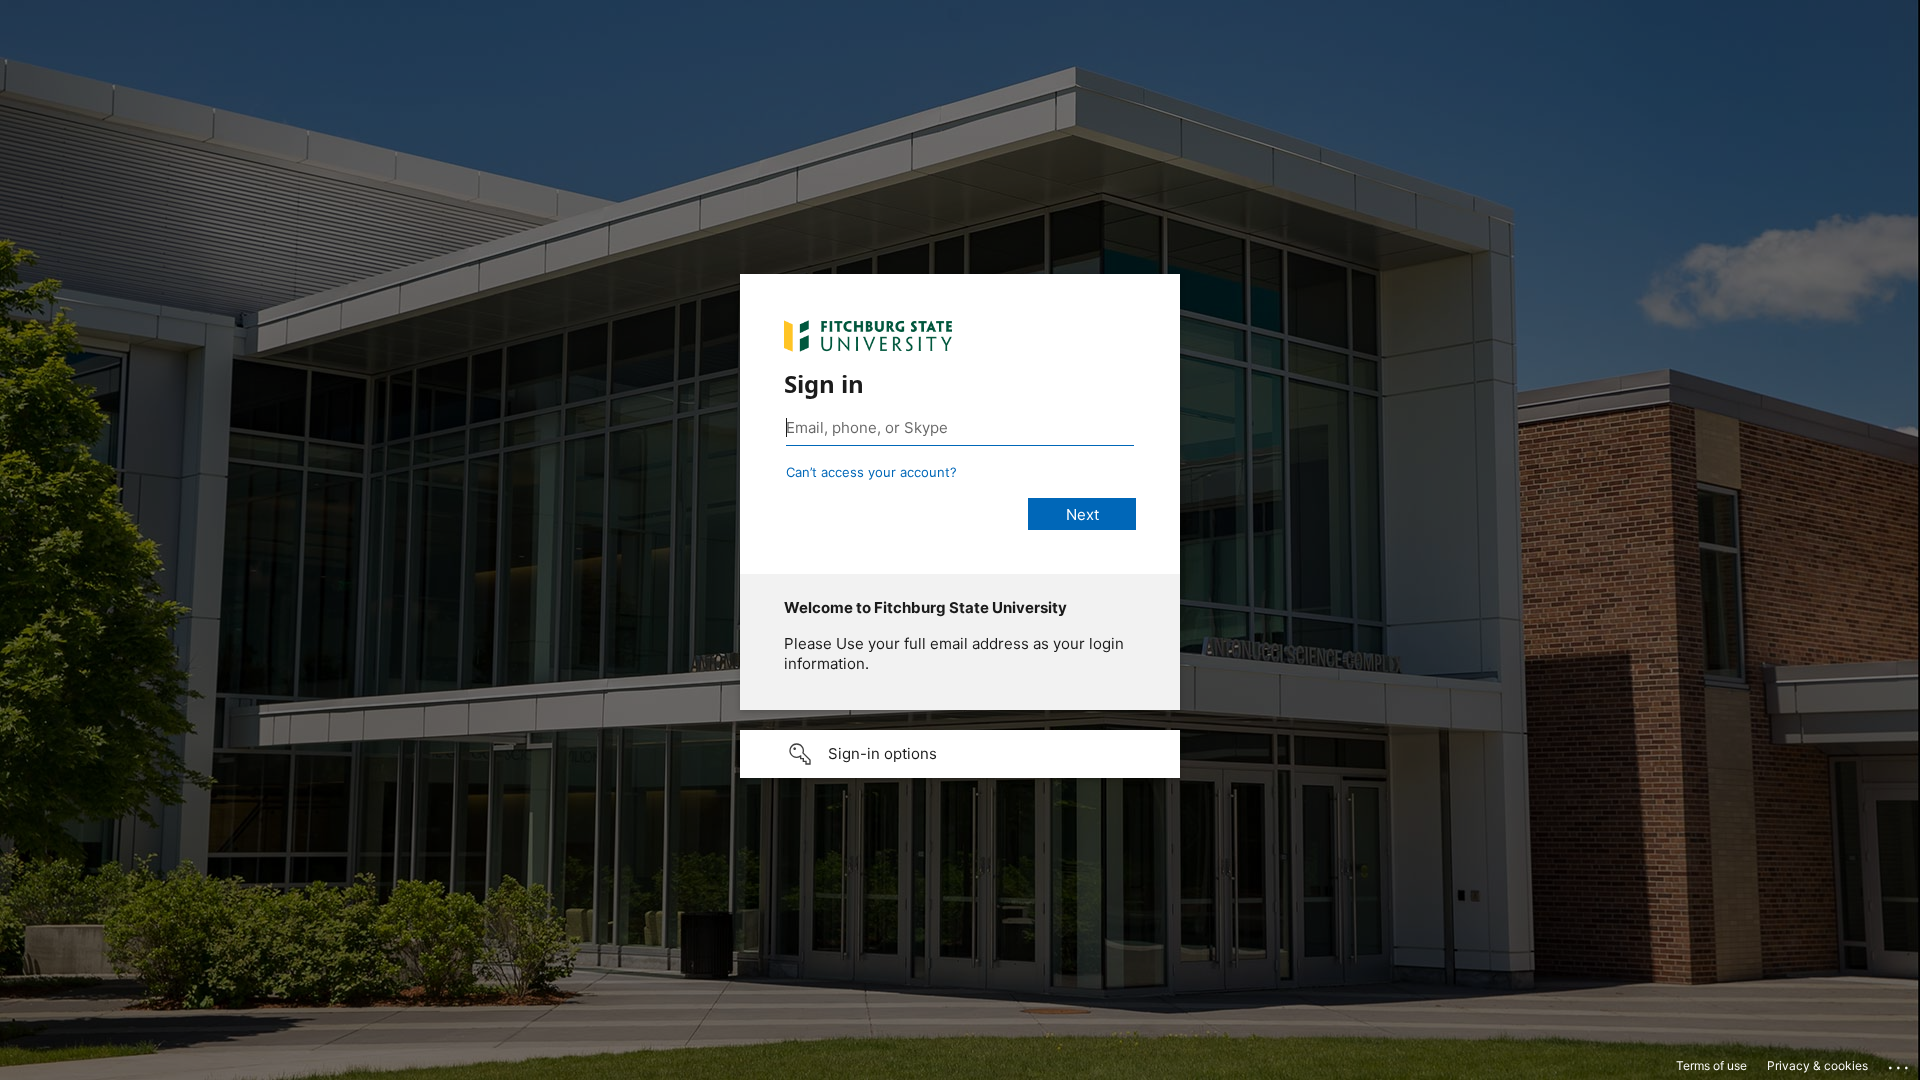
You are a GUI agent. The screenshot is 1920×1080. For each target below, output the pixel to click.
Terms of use (1711, 1065)
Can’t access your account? (871, 472)
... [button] (1900, 1063)
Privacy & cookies (1817, 1065)
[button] (960, 754)
